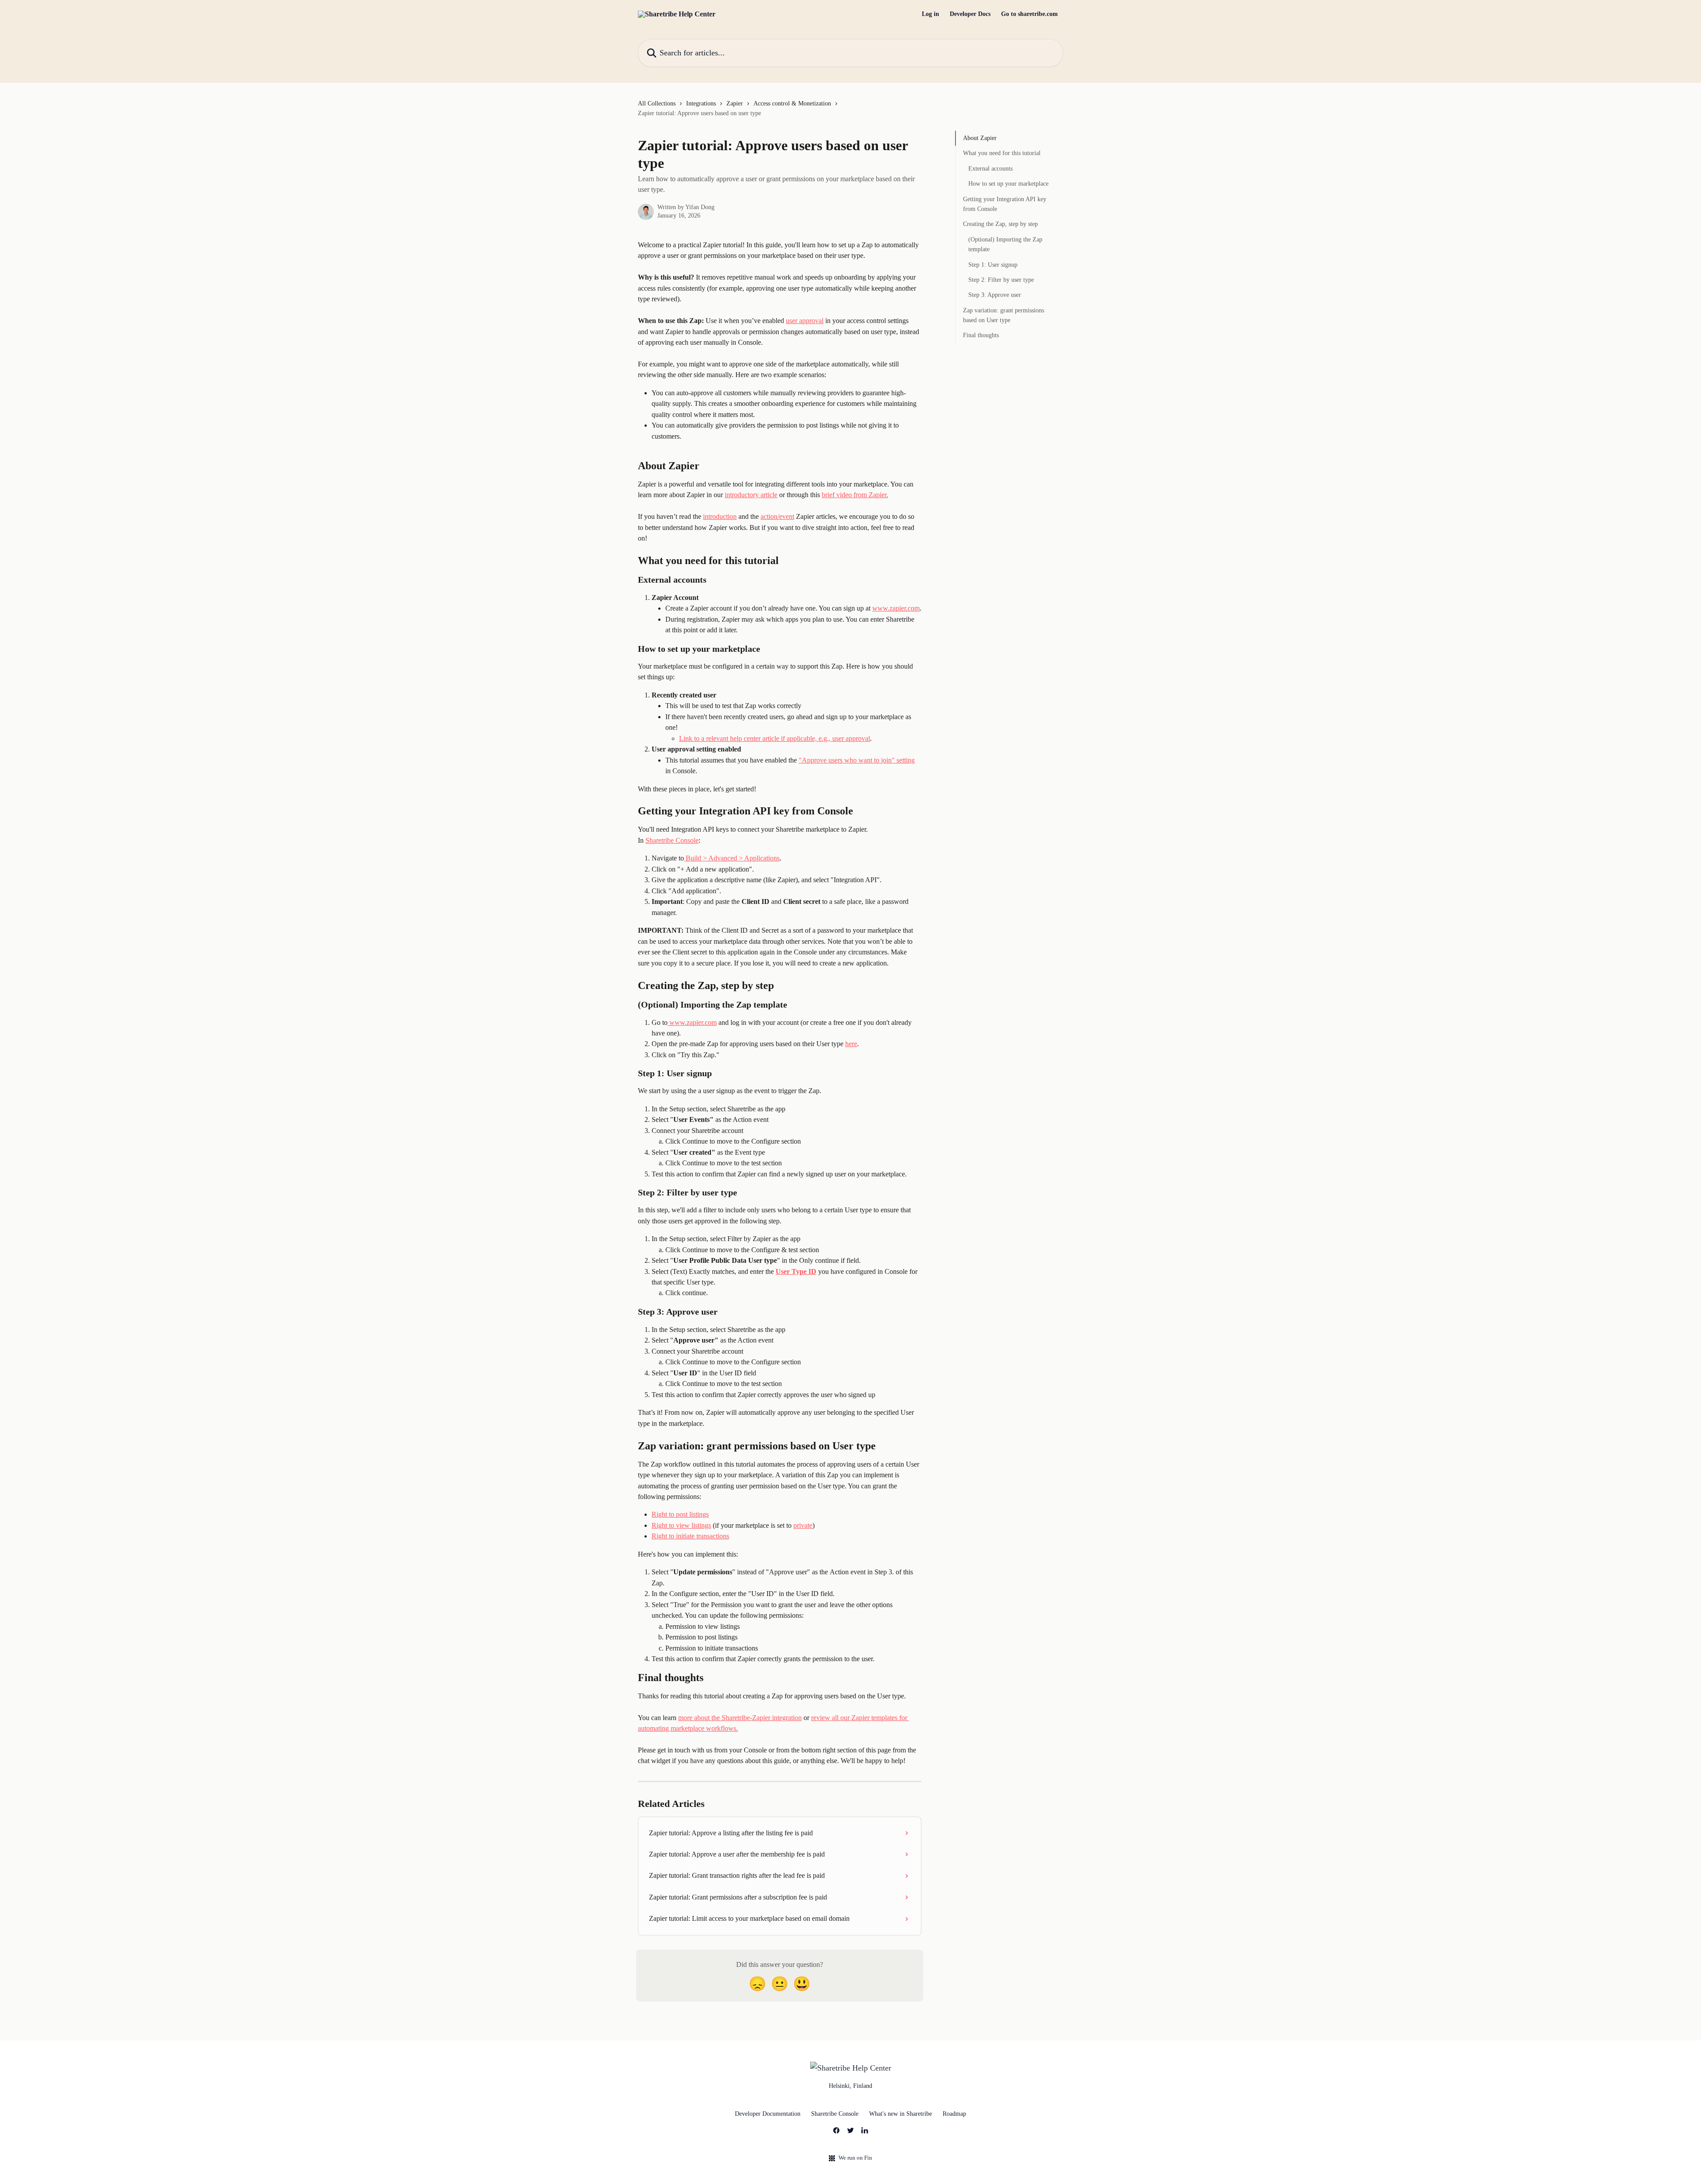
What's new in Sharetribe (901, 2114)
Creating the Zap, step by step (1000, 224)
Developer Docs (970, 14)
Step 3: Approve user (995, 295)
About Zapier (980, 138)
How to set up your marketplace (1008, 184)
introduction (720, 516)
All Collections (657, 103)
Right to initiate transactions (690, 1536)
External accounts (990, 169)
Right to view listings (681, 1525)
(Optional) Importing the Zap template (1005, 244)
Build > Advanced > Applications (732, 858)
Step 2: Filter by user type (1001, 280)
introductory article (751, 495)
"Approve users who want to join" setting (857, 760)
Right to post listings (680, 1514)
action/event (777, 516)
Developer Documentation (768, 2114)
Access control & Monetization (792, 103)
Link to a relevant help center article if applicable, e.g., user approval (775, 738)
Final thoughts (981, 335)
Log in (930, 14)
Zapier (735, 103)
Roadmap (954, 2114)
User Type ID (796, 1271)
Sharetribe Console (672, 840)
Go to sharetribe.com (1029, 14)
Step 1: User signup (993, 264)
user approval (805, 321)
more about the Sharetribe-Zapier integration (740, 1718)
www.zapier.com (896, 608)
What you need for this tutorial (1002, 153)
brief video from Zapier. (855, 495)
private (803, 1525)
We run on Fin (855, 2158)
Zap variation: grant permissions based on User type (1004, 315)
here (851, 1044)
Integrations (701, 103)
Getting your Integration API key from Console (1005, 204)
